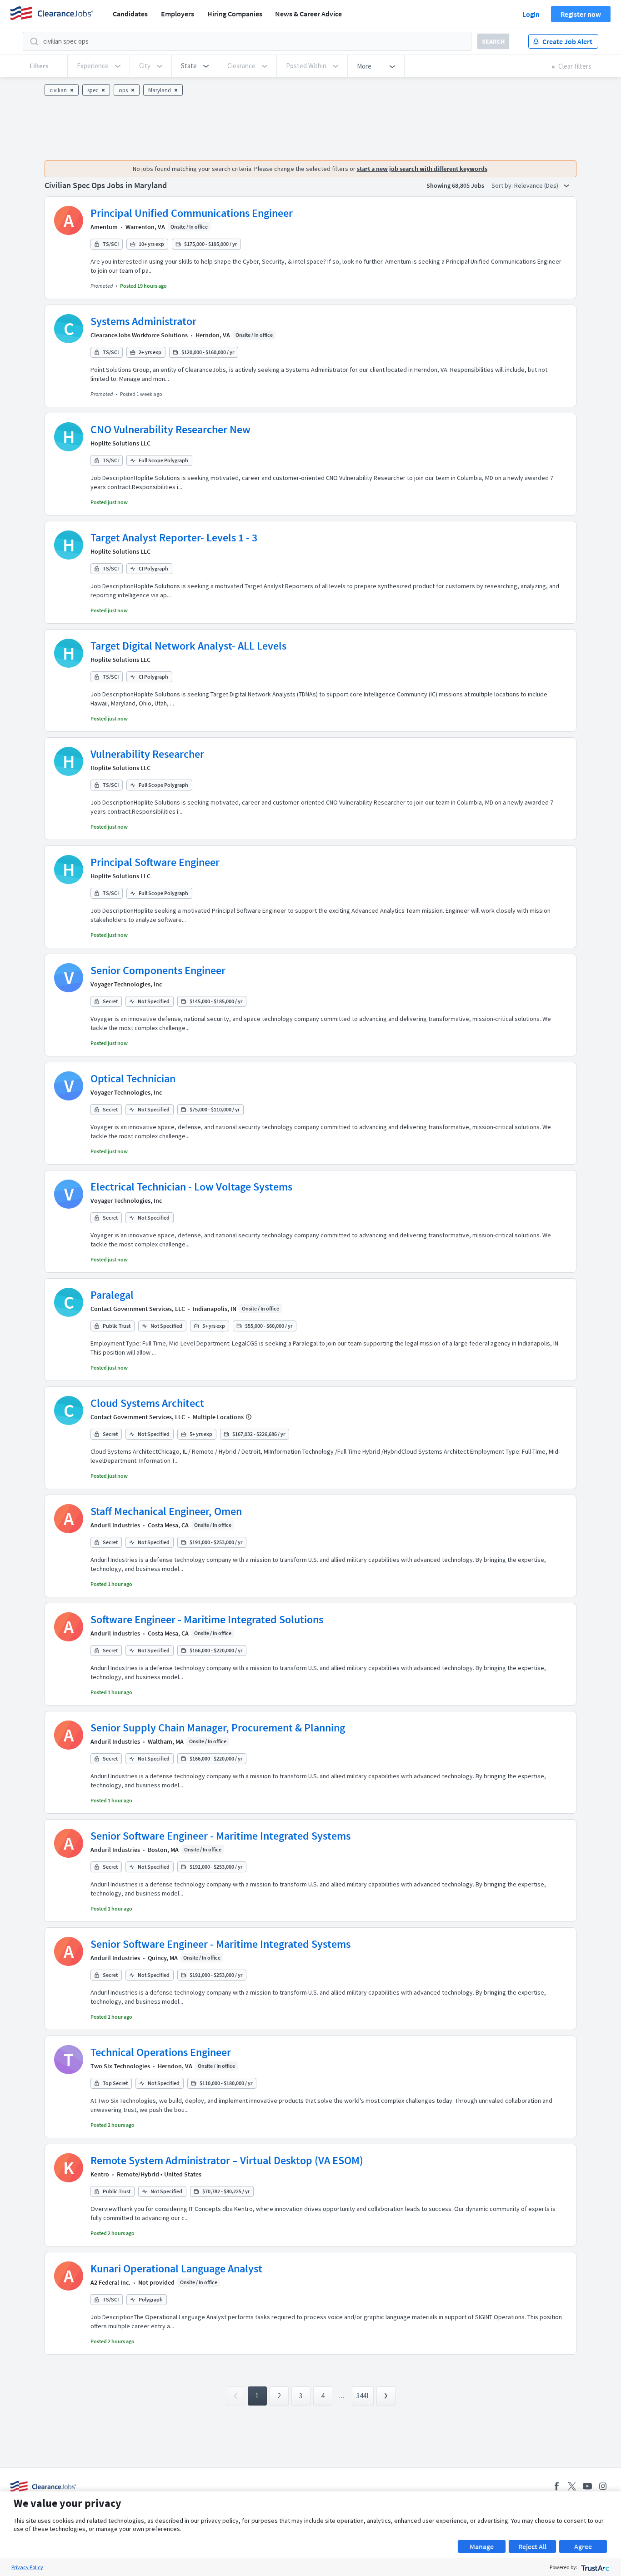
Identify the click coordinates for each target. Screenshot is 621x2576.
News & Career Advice (308, 14)
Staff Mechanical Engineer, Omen (166, 1511)
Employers (178, 14)
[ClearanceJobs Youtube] (587, 2486)
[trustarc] (594, 2567)
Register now (581, 14)
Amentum (104, 227)
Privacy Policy (27, 2567)
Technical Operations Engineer (161, 2052)
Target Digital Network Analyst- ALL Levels (188, 646)
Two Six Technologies (120, 2066)
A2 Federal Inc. (110, 2282)
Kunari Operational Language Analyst (176, 2268)
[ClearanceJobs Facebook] (556, 2486)
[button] (195, 66)
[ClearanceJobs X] (572, 2486)
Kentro (100, 2174)
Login (531, 14)
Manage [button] (482, 2546)
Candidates (130, 14)
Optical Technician (133, 1078)
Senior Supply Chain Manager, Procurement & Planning (218, 1728)
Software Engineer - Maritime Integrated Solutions (207, 1619)
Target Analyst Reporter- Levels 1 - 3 (174, 538)
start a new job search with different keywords (422, 169)
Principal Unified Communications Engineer (192, 213)
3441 (363, 2396)
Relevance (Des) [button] (537, 185)
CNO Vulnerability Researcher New (170, 429)
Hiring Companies (235, 14)
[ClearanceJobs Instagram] (603, 2486)
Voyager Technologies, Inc (126, 984)
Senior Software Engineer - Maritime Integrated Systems (220, 1836)
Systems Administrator (143, 321)
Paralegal (112, 1295)
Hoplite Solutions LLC (120, 443)
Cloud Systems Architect (147, 1403)
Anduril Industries (115, 1525)
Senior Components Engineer (158, 970)
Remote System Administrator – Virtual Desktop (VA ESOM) (227, 2160)
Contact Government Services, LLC (138, 1309)
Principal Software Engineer (155, 862)
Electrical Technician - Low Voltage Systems (191, 1187)
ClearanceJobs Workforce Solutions (139, 335)
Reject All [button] (532, 2546)
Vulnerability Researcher (147, 754)
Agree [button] (583, 2546)
